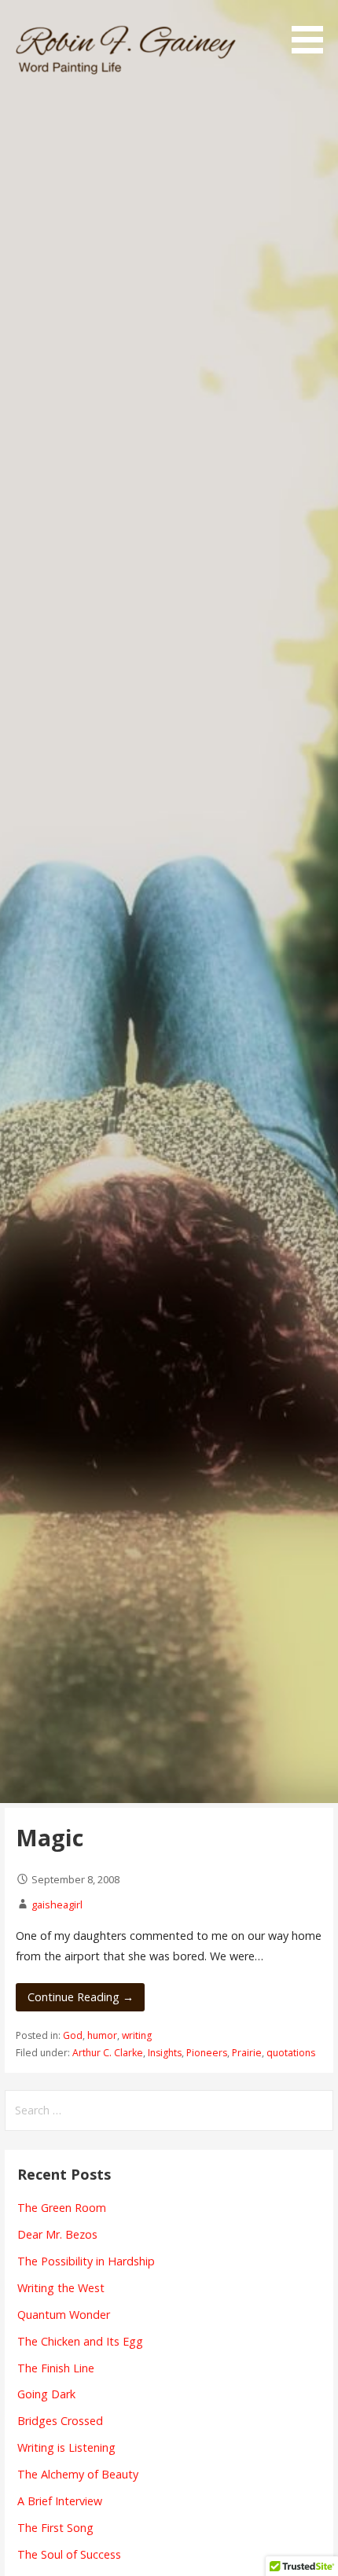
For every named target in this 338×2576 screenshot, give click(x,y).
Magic (50, 1837)
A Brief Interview (60, 2501)
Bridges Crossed (60, 2421)
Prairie (247, 2053)
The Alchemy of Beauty (78, 2474)
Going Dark (46, 2394)
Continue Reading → (81, 1997)
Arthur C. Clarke (108, 2053)
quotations (291, 2053)
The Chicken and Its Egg (80, 2341)
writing (137, 2035)
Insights (165, 2053)
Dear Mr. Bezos (57, 2234)
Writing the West (61, 2288)
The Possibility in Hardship (86, 2261)
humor (102, 2035)
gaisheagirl (57, 1904)
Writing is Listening (66, 2447)
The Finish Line (56, 2368)
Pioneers (207, 2053)
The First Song (55, 2528)
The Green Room (62, 2208)
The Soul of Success (69, 2554)
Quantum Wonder (64, 2315)
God (73, 2035)
